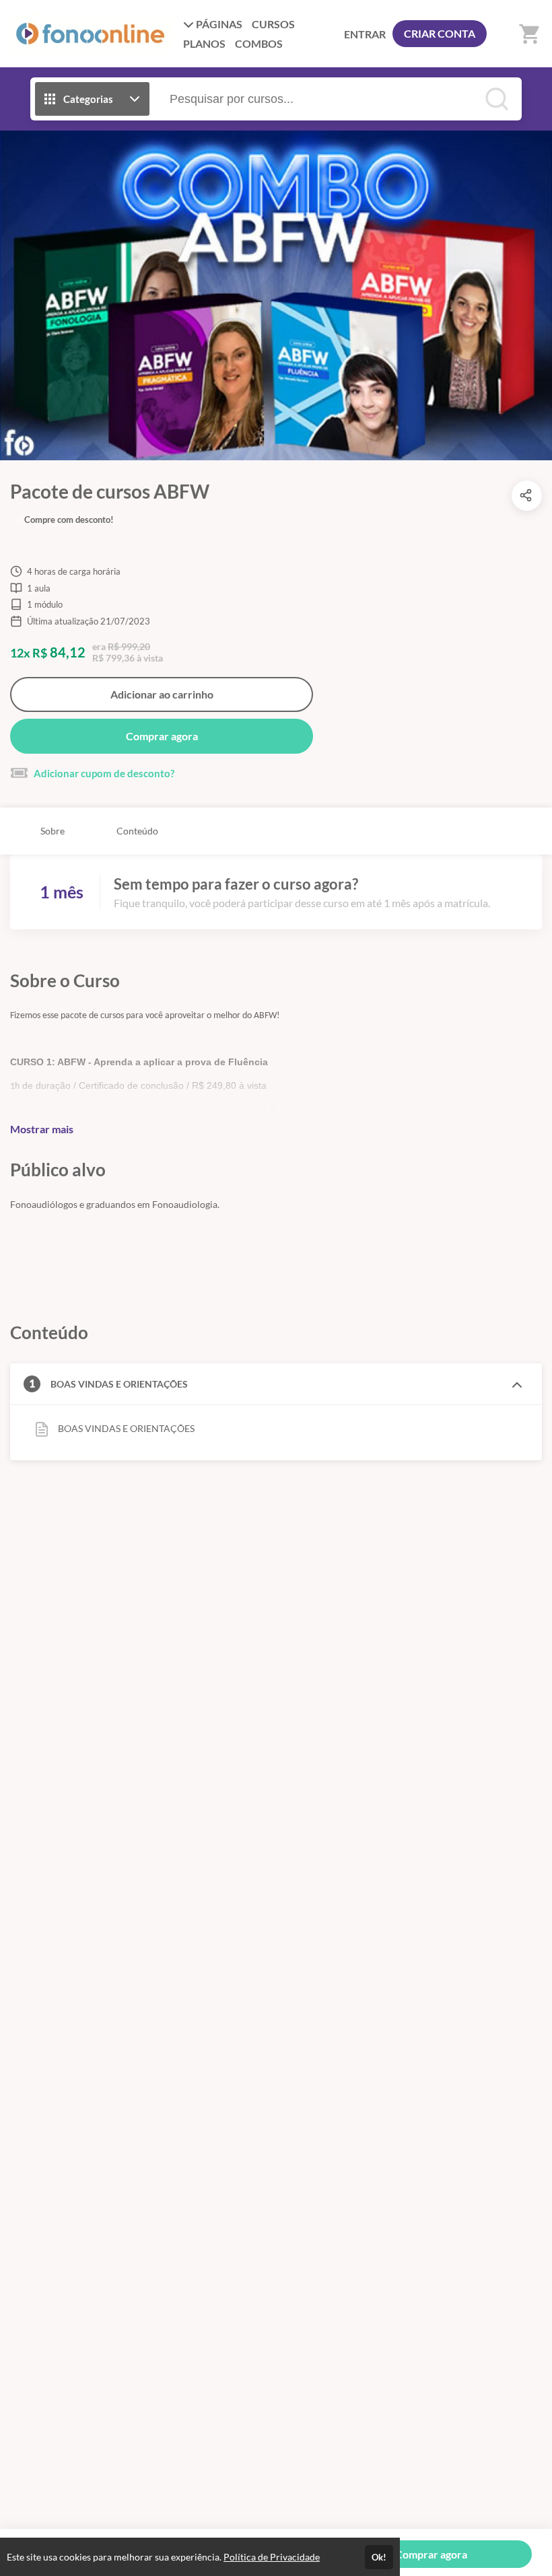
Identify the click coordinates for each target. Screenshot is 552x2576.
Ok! (379, 2557)
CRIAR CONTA (440, 33)
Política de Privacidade (272, 2557)
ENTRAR (365, 34)
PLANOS (204, 43)
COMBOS (259, 43)
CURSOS (273, 24)
